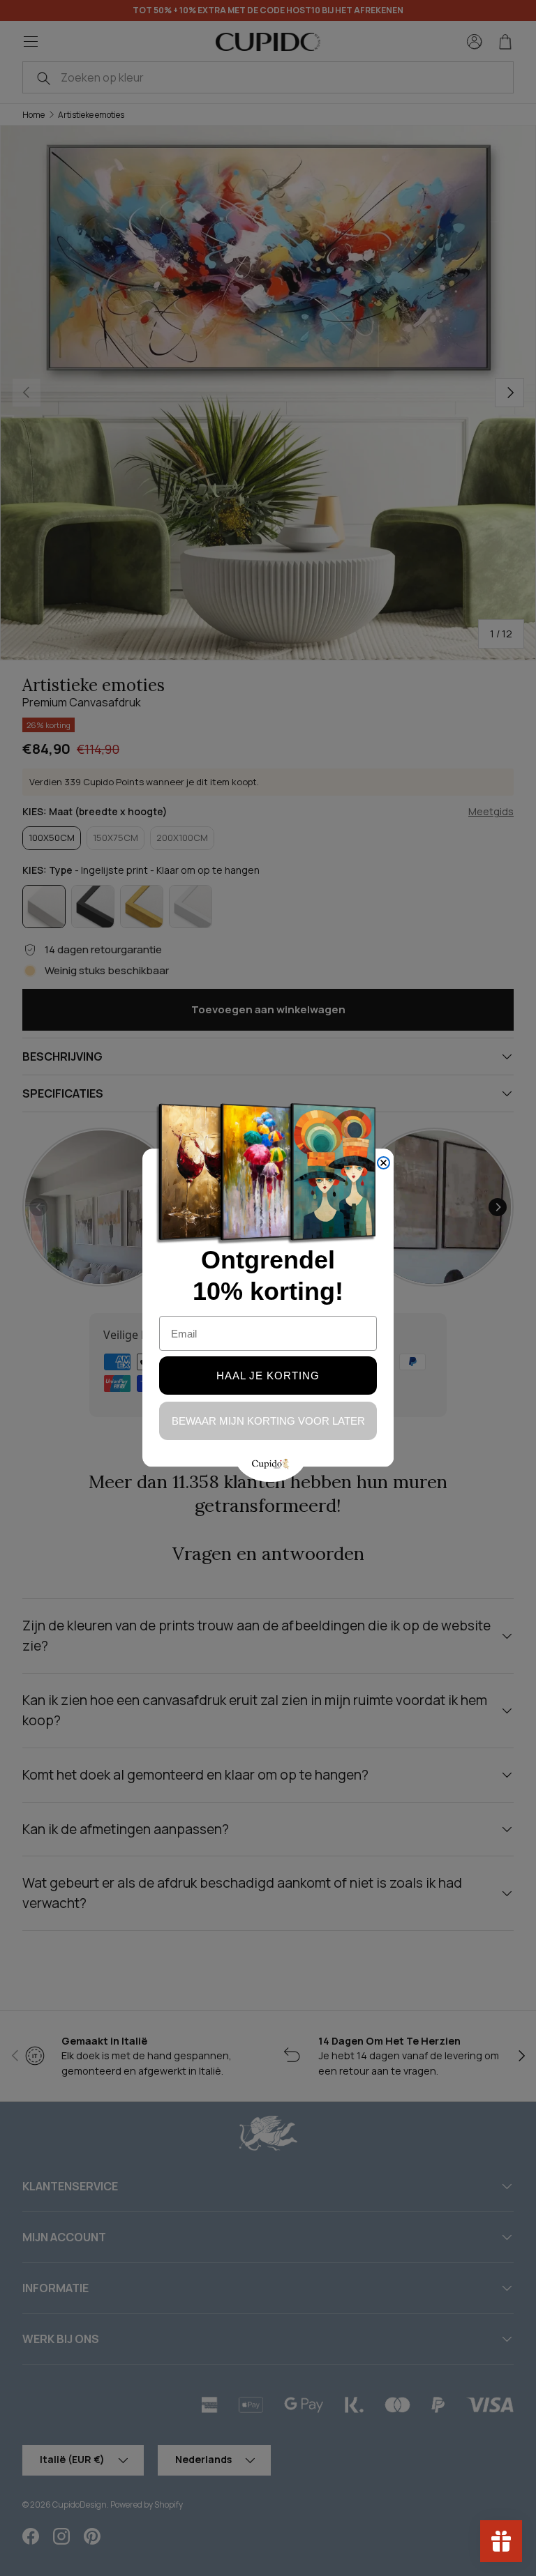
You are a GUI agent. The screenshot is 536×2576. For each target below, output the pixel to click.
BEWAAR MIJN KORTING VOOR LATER (268, 1421)
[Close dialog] (384, 1163)
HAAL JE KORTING (268, 1376)
